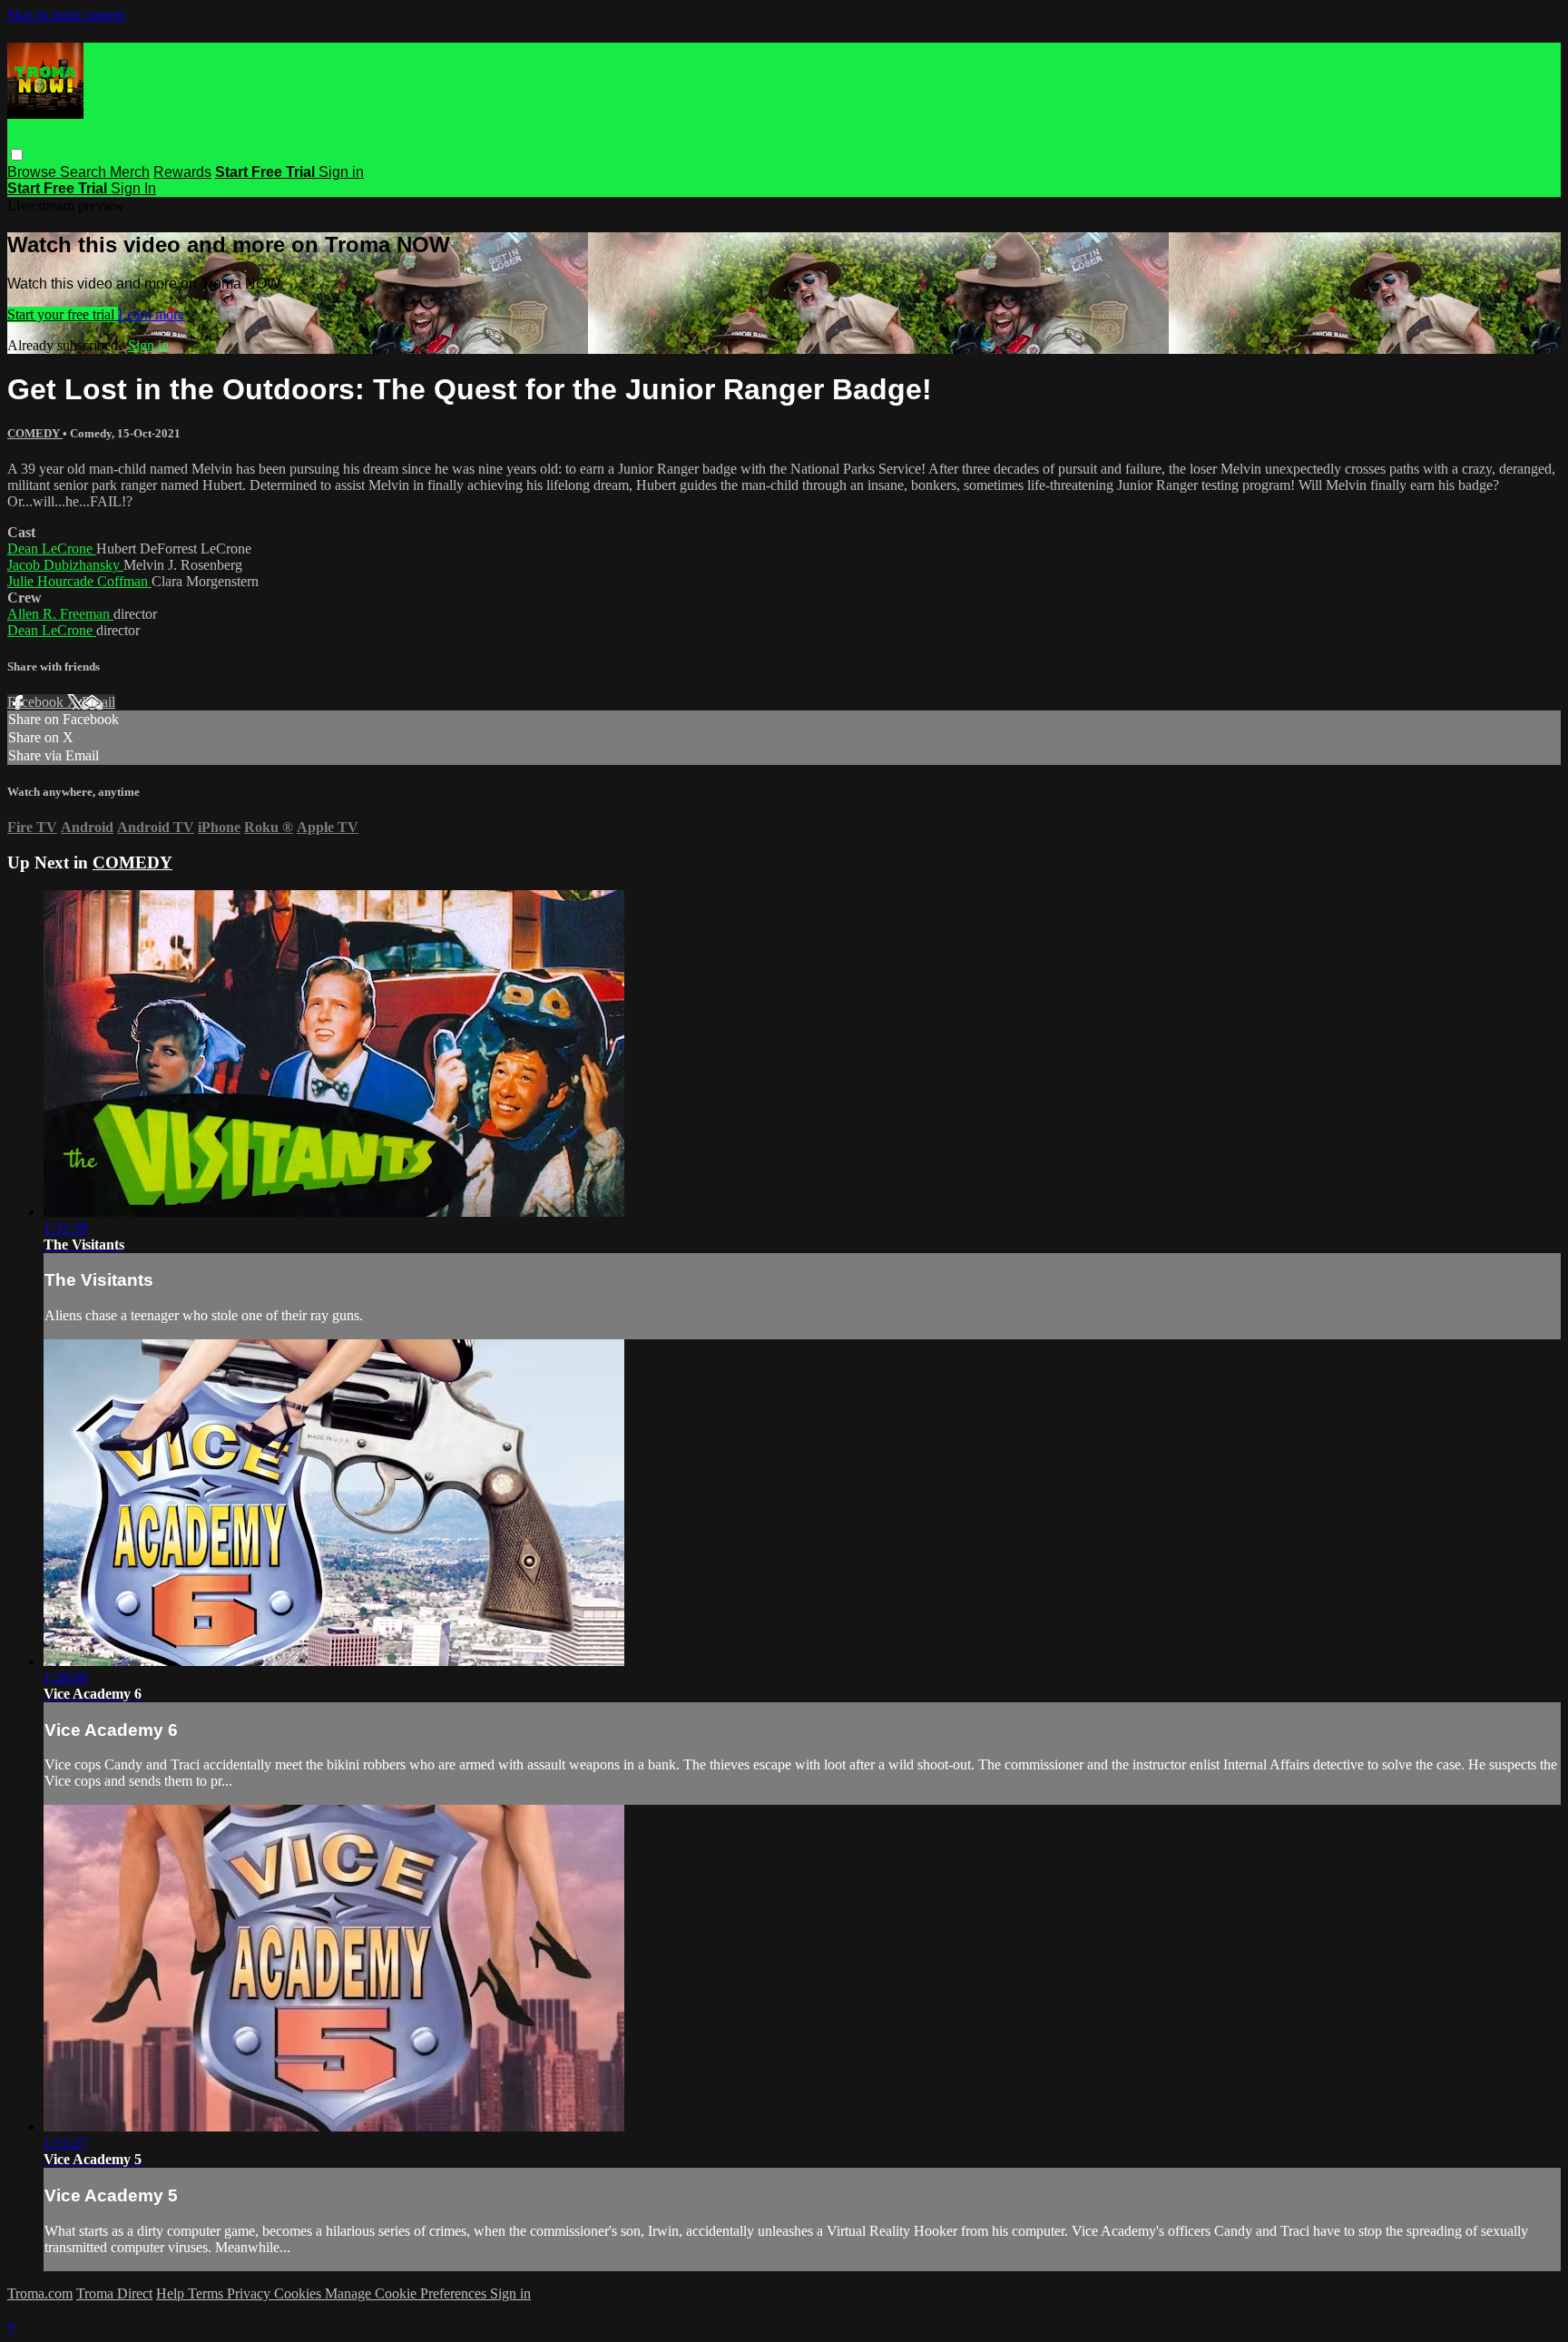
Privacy (250, 2293)
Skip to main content (66, 15)
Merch (130, 172)
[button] (17, 155)
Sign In (133, 188)
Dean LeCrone (52, 549)
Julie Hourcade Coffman (79, 581)
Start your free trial (63, 314)
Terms (207, 2293)
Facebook (37, 702)
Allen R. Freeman (60, 614)
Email (98, 702)
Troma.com (40, 2293)
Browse (34, 172)
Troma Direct (114, 2293)
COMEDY (35, 433)
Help (172, 2293)
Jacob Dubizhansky (65, 565)
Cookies (299, 2293)
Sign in (341, 172)
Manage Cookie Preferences (407, 2293)
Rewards (182, 172)
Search (85, 172)
